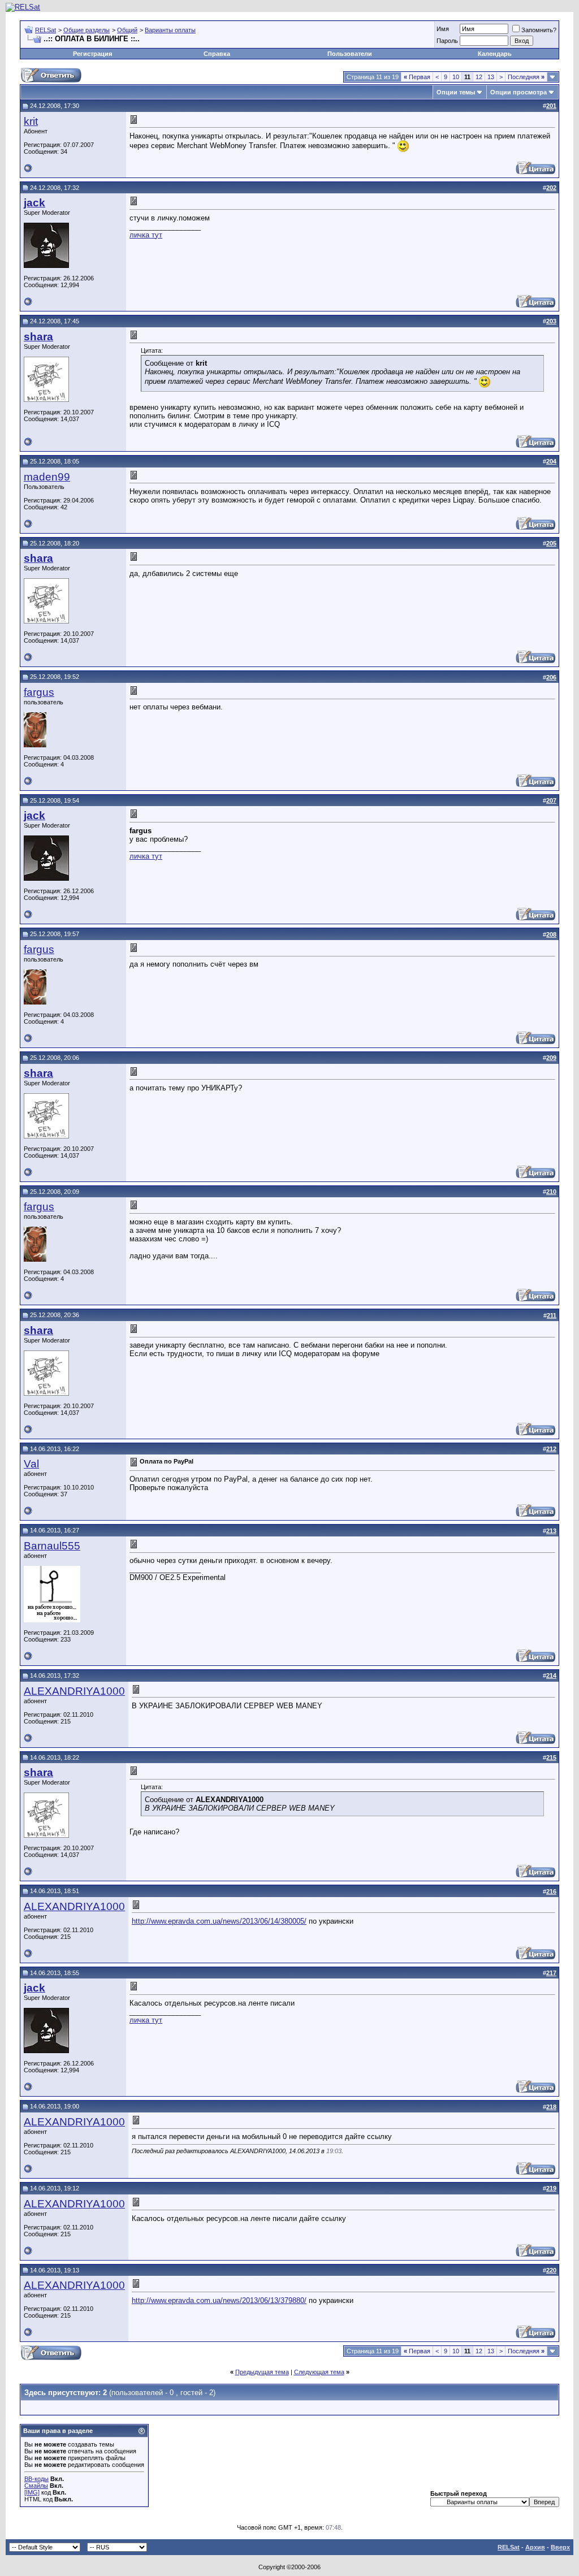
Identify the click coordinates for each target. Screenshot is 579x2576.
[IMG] (32, 2492)
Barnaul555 (52, 1546)
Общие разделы (87, 30)
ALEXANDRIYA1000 (74, 1691)
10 (456, 77)
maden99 (47, 477)
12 (479, 77)
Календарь (495, 54)
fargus (39, 692)
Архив (535, 2547)
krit (31, 121)
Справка (217, 54)
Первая (417, 77)
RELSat (46, 30)
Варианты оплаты (170, 30)
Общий (127, 30)
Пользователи (350, 54)
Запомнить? (539, 30)
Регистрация (92, 54)
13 (491, 77)
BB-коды (36, 2479)
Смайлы (36, 2486)
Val (31, 1464)
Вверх (560, 2547)
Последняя (526, 77)
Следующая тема (319, 2372)
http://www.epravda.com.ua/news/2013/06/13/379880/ (219, 2300)
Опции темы (456, 92)
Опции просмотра (518, 92)
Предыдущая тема (262, 2372)
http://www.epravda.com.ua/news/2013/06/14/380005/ (219, 1921)
